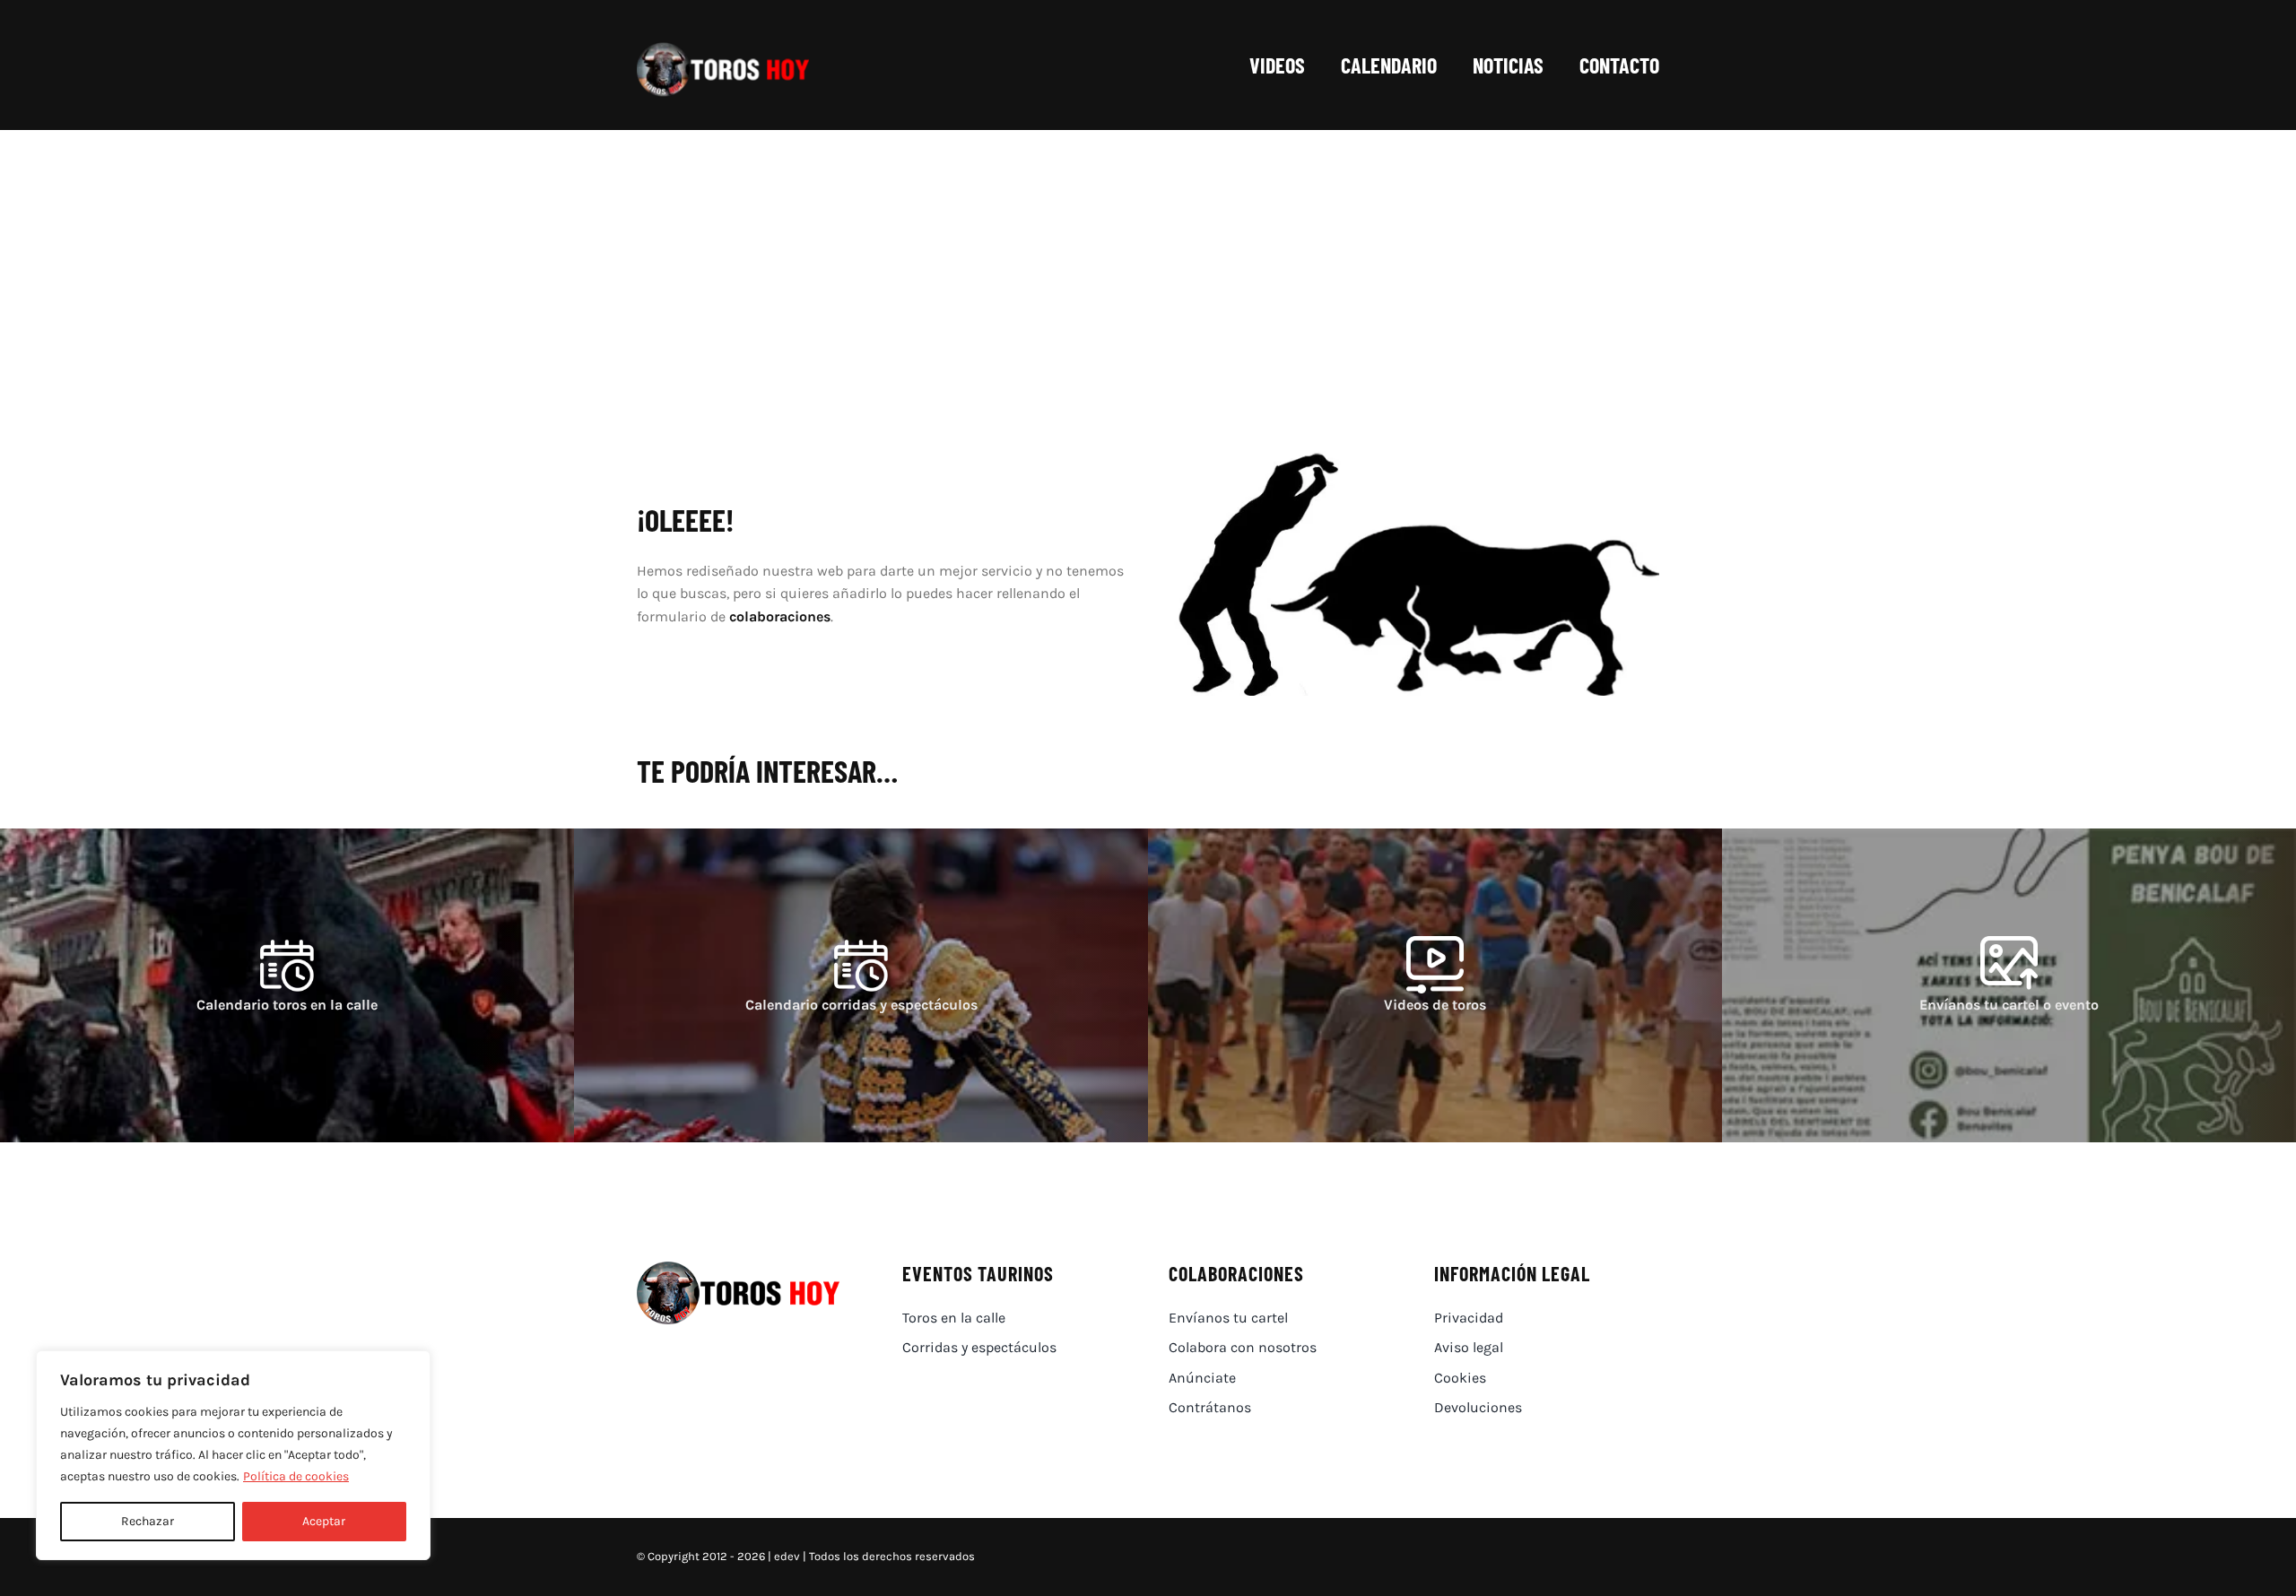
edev (787, 1556)
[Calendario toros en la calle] (287, 985)
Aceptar (324, 1521)
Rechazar (148, 1521)
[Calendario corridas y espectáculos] (861, 985)
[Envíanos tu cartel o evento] (2009, 985)
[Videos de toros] (1435, 985)
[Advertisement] (1148, 265)
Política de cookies (296, 1476)
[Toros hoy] (723, 47)
